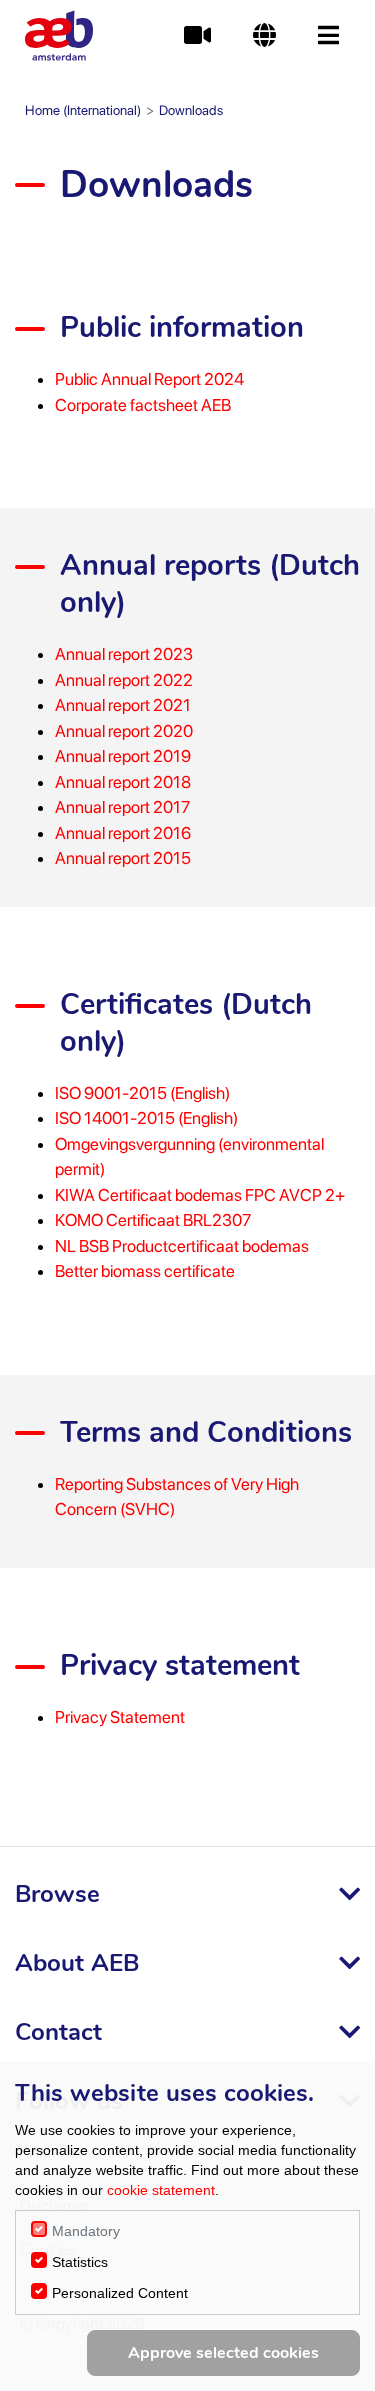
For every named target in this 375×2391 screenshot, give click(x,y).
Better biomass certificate (145, 1271)
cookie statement (161, 2190)
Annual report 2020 (124, 731)
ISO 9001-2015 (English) (142, 1093)
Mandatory (86, 2231)
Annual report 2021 (123, 705)
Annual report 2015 (123, 858)
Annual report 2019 (123, 756)
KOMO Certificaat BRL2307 (153, 1220)
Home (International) (83, 110)
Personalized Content (120, 2293)
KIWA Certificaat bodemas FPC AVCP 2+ (200, 1195)
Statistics (80, 2262)
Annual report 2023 (124, 654)
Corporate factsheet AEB (143, 405)
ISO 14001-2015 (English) (146, 1118)
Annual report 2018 (123, 782)
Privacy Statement (120, 1717)
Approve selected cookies (223, 2353)
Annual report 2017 (122, 807)
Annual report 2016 (123, 833)
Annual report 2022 (124, 680)
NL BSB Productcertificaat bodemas (182, 1246)
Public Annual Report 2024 (149, 379)
